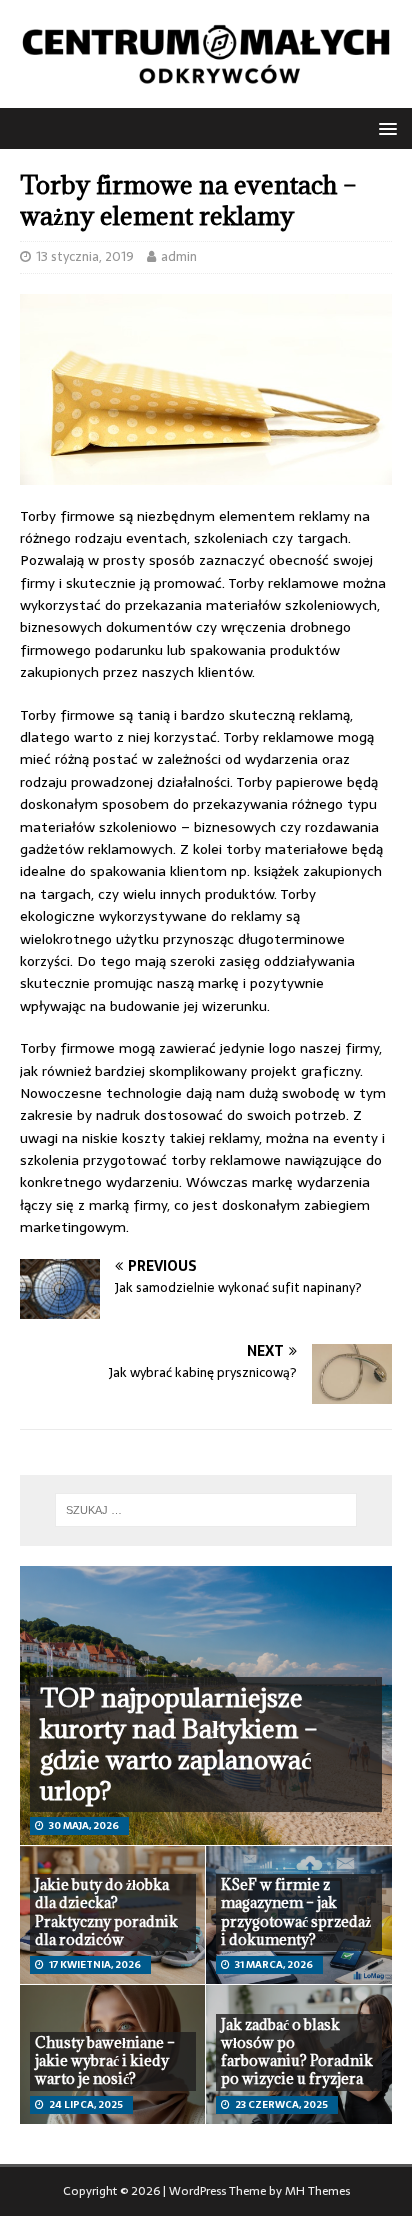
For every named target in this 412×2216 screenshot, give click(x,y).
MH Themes (317, 2191)
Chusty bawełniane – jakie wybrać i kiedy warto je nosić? (105, 2060)
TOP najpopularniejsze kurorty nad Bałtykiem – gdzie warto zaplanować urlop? (179, 1744)
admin (179, 256)
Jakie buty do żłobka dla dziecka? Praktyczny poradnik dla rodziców (106, 1912)
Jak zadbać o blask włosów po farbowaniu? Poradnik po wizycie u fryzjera (297, 2052)
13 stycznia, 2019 (85, 256)
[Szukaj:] (206, 1510)
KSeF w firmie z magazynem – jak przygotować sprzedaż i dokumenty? (296, 1912)
